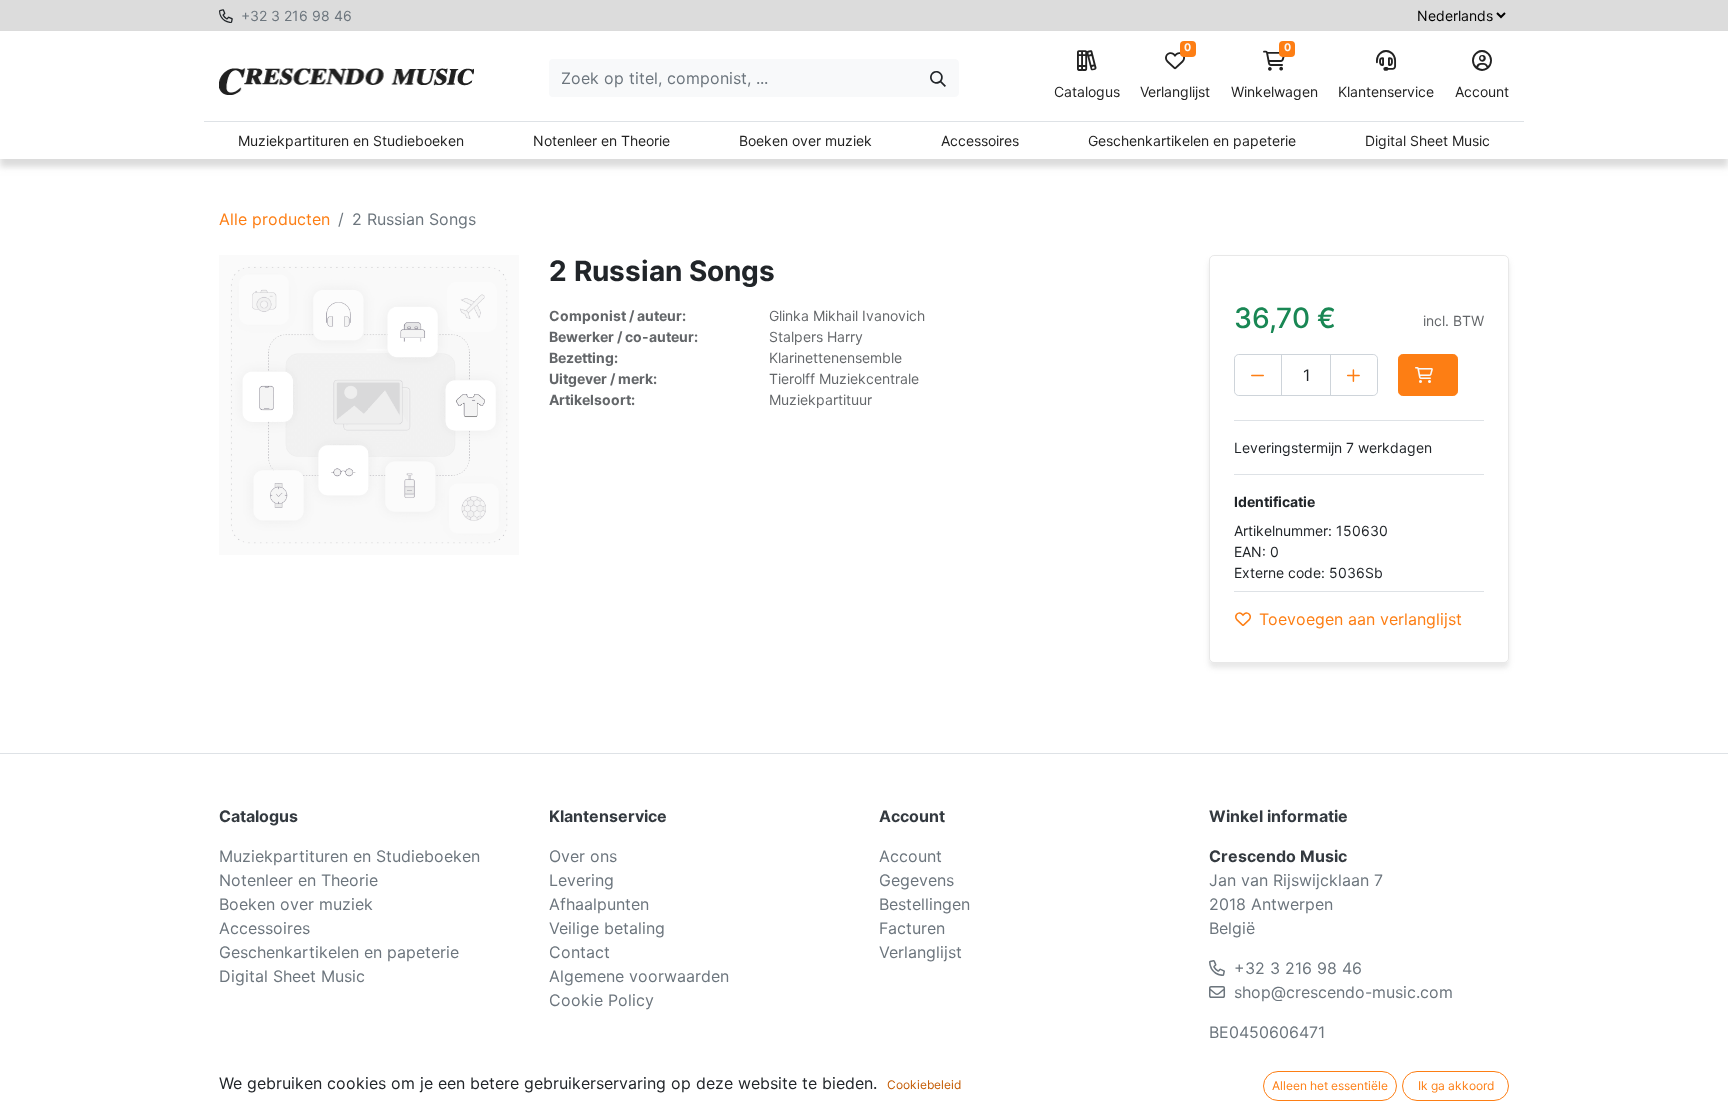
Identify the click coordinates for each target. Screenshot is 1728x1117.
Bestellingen (924, 904)
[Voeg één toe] (1354, 375)
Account (1482, 91)
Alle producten (274, 219)
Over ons (583, 856)
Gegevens (916, 880)
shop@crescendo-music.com (1343, 992)
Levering (581, 880)
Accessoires (980, 140)
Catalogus (1087, 91)
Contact (579, 952)
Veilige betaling (607, 928)
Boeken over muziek (805, 140)
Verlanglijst (1175, 75)
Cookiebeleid (924, 1084)
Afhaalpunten (599, 904)
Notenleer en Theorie (601, 140)
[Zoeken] (938, 78)
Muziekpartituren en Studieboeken (351, 140)
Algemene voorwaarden (639, 976)
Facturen (912, 928)
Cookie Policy (601, 1000)
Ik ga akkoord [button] (1456, 1085)
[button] (1428, 375)
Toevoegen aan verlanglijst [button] (1360, 619)
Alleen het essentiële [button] (1330, 1085)
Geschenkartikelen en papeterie (1192, 140)
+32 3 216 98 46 (296, 15)
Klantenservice (1386, 91)
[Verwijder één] (1258, 375)
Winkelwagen (1274, 75)
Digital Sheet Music (1427, 140)
